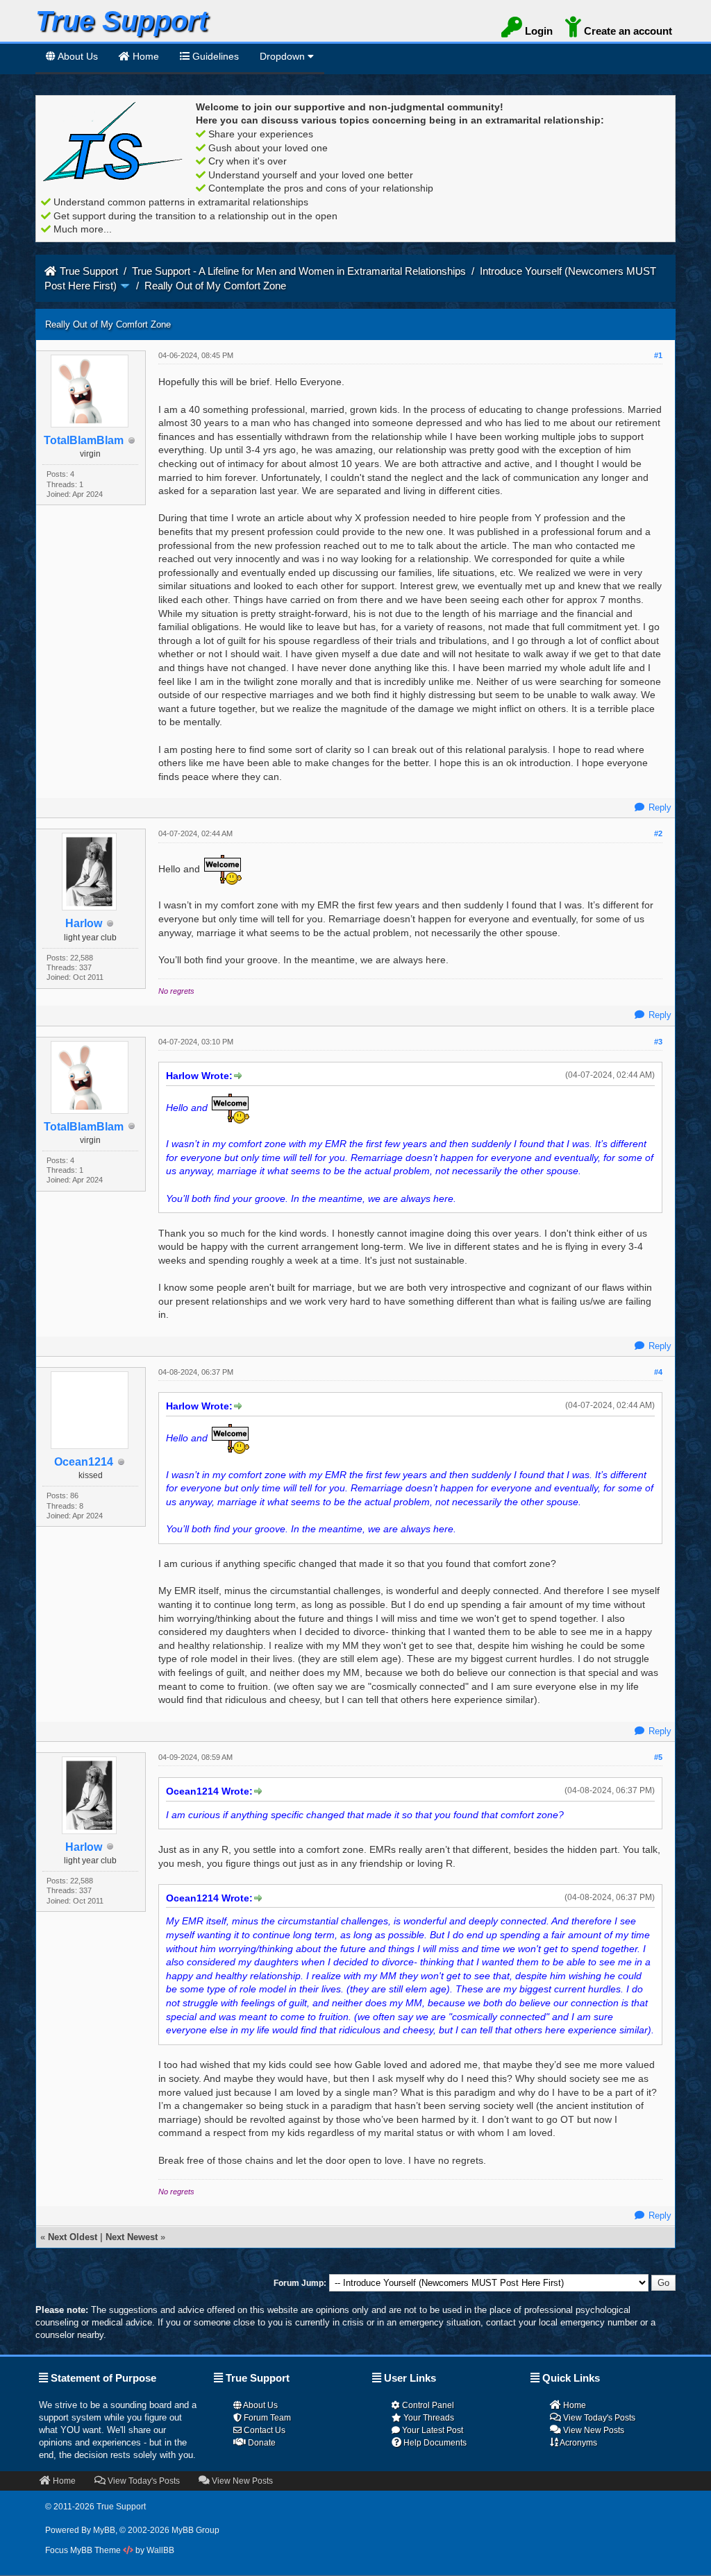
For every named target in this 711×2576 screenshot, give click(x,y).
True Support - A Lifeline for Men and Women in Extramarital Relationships (300, 271)
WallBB (160, 2550)
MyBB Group (195, 2530)
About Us (77, 56)
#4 (658, 1372)
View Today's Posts (598, 2418)
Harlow (84, 923)
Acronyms (578, 2443)
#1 (658, 355)
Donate (261, 2443)
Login (537, 31)
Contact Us (264, 2430)
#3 (658, 1042)
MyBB (104, 2530)
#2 (658, 833)
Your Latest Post (432, 2430)
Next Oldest (73, 2237)
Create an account (627, 31)
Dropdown (284, 56)
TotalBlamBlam (84, 440)
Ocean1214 (84, 1462)
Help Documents (434, 2443)
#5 (658, 1757)
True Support (89, 271)
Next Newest (132, 2237)
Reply (659, 807)
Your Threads (428, 2418)
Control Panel (427, 2405)
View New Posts (593, 2430)
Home (574, 2405)
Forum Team (266, 2418)
